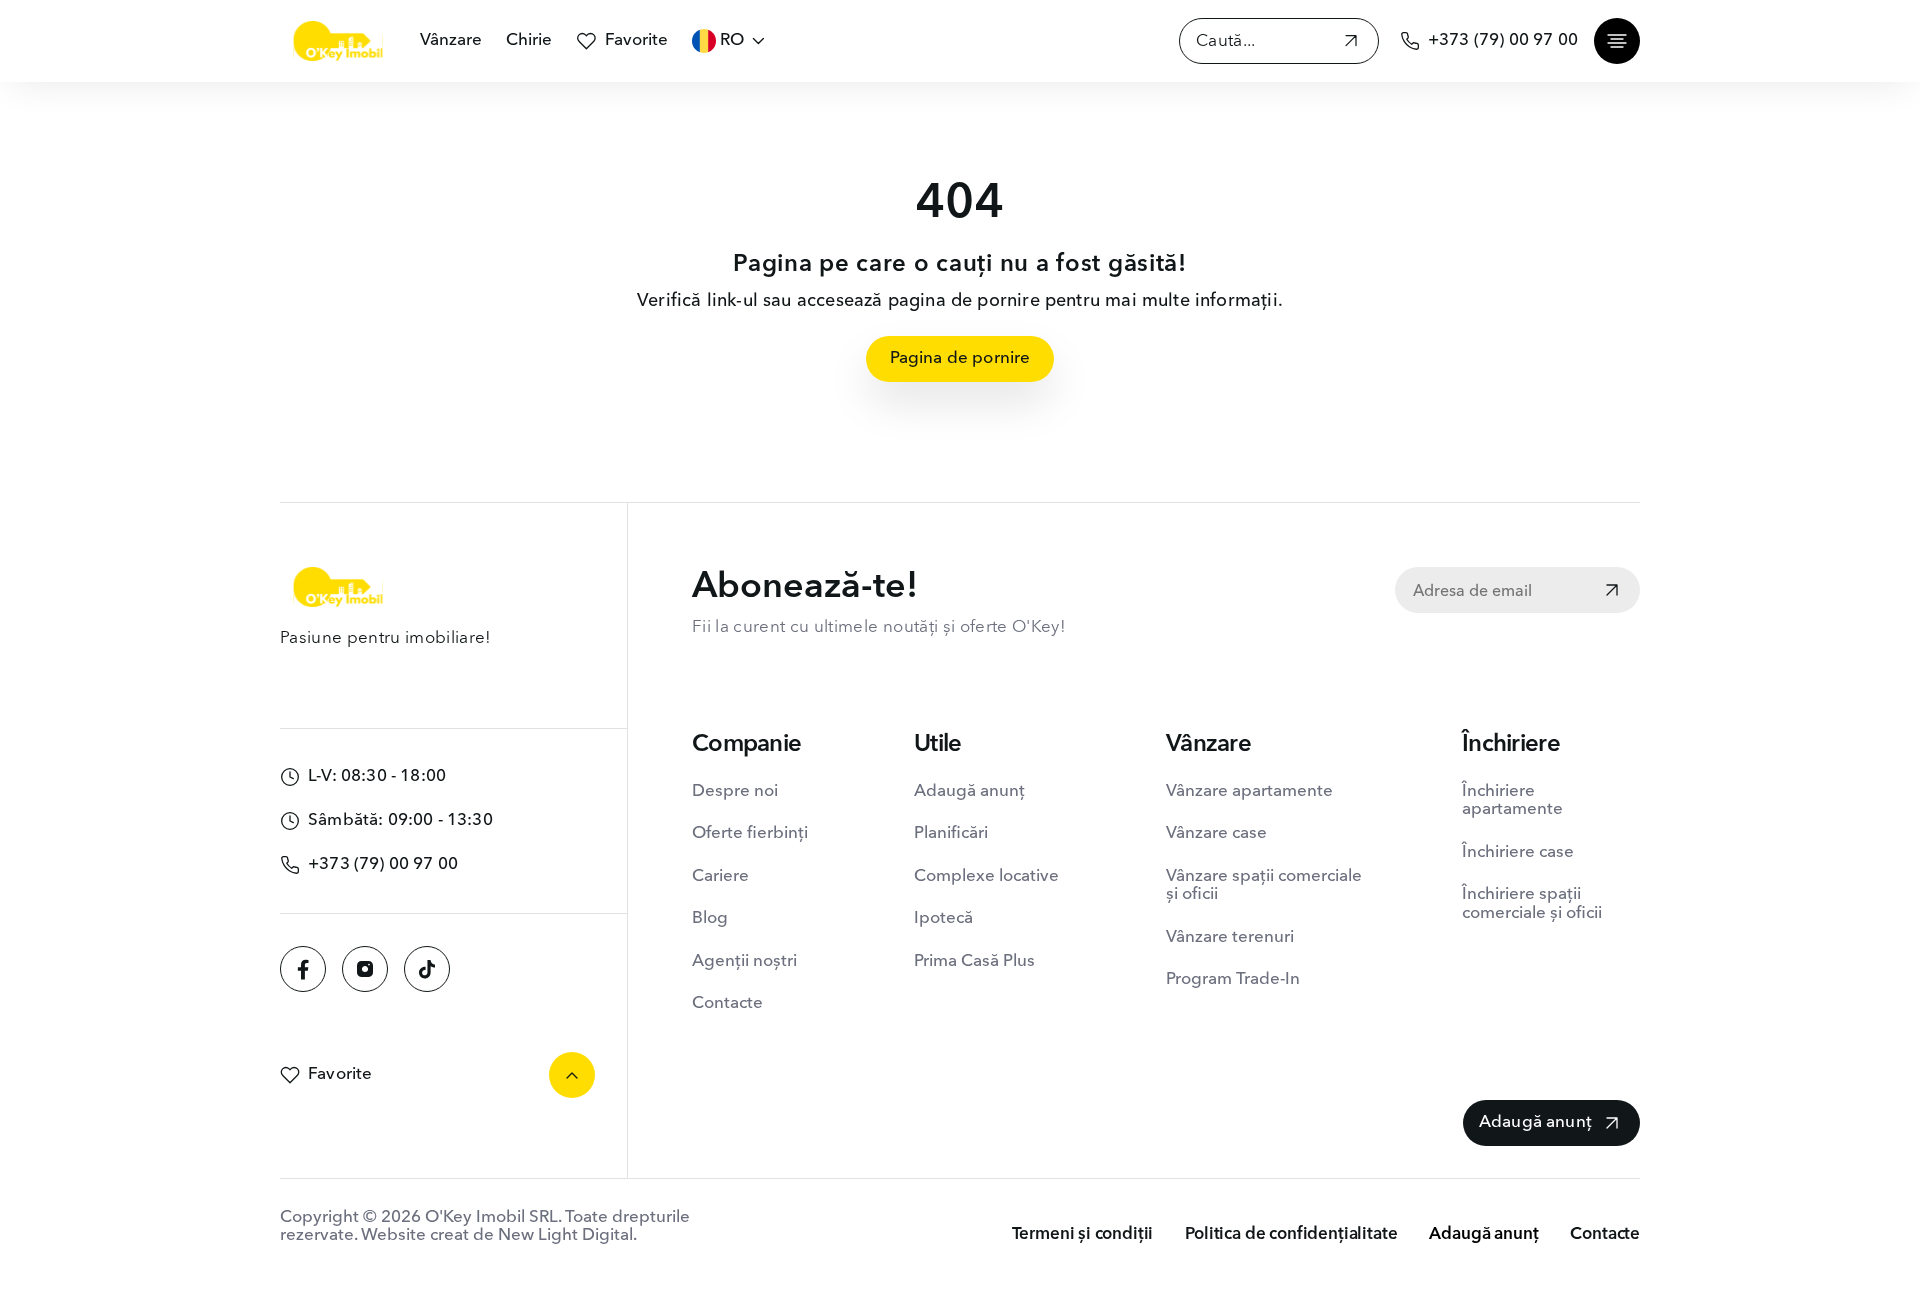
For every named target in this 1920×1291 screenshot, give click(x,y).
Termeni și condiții (1083, 1234)
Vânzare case (1216, 833)
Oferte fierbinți (750, 833)
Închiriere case (1518, 852)
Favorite (636, 40)
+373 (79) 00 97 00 (1503, 40)
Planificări (951, 833)
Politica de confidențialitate (1291, 1234)
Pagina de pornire (960, 358)
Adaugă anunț (969, 791)
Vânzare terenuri (1230, 937)
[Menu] (1617, 41)
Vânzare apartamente (1249, 791)
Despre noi (735, 791)
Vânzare (451, 40)
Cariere (720, 876)
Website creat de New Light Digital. (499, 1235)
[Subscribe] (1612, 592)
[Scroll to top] (572, 1075)
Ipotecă (943, 918)
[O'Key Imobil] (338, 41)
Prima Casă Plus (974, 961)
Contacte (727, 1003)
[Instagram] (365, 969)
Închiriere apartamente (1512, 800)
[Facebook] (303, 969)
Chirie (529, 40)
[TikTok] (427, 969)
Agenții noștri (744, 961)
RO (732, 40)
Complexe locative (986, 876)
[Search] (1351, 43)
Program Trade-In (1233, 979)
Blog (710, 918)
